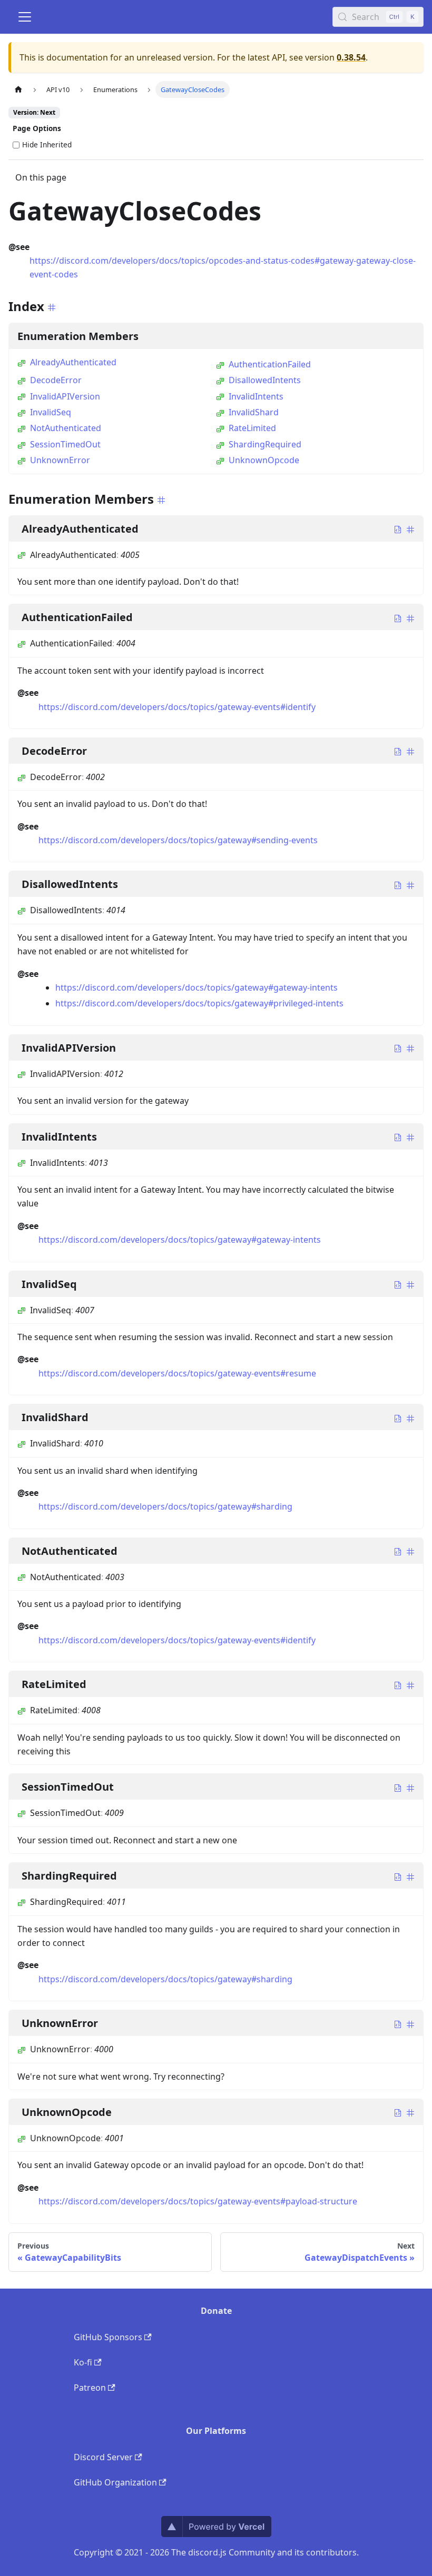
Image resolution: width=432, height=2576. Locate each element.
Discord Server (103, 2457)
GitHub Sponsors (108, 2337)
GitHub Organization (115, 2482)
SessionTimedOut (65, 444)
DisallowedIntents (265, 380)
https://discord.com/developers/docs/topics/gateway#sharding (165, 1506)
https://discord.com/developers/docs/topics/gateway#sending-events (178, 840)
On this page (41, 177)
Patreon (90, 2388)
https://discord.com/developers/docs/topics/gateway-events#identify (177, 707)
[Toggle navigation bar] (25, 17)
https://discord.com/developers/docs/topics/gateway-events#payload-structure (198, 2201)
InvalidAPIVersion (65, 396)
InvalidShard (254, 412)
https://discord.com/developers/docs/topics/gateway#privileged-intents (199, 1003)
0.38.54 (351, 57)
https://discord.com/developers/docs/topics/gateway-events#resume (177, 1373)
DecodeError (56, 380)
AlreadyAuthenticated (73, 362)
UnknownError (60, 460)
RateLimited (252, 428)
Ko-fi (83, 2362)
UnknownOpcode (264, 460)
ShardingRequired (265, 444)
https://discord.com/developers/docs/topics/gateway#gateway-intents (197, 987)
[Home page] (18, 89)
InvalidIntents (256, 396)
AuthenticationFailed (270, 364)
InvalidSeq (51, 412)
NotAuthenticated (66, 428)
